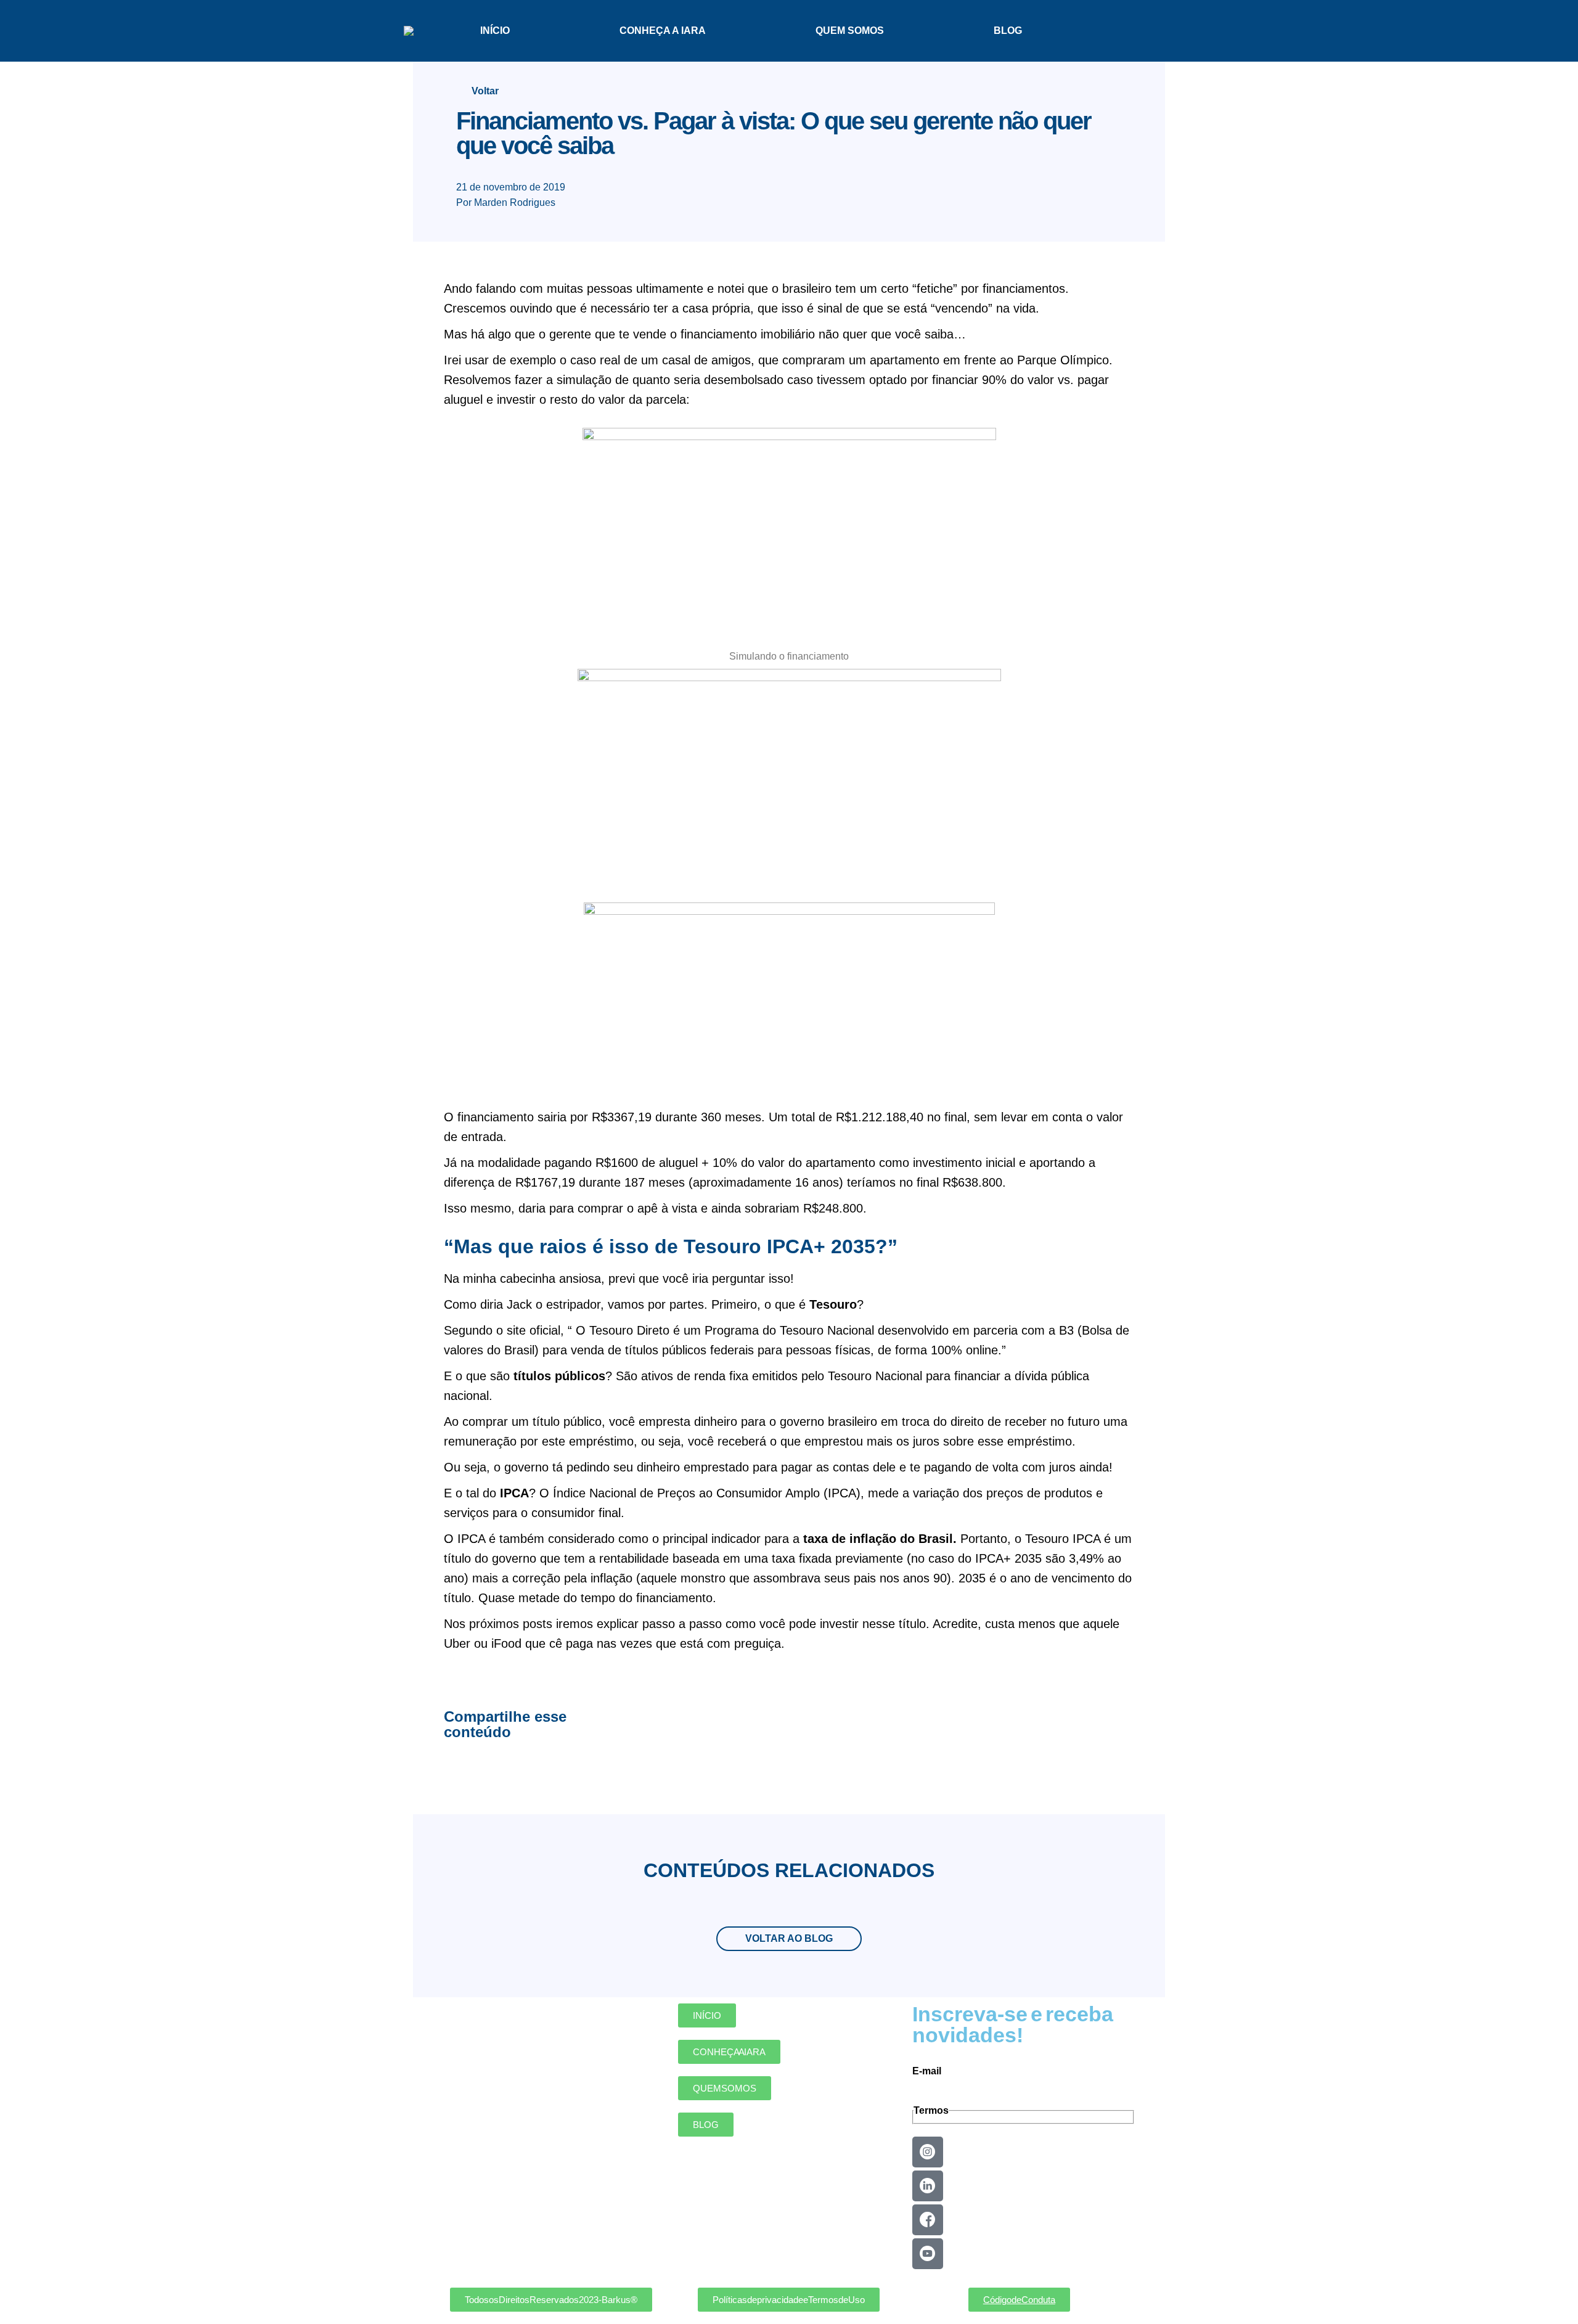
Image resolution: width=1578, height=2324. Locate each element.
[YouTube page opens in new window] (1144, 31)
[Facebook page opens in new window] (1122, 31)
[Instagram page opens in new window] (1166, 31)
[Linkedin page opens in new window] (1100, 31)
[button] (551, 2300)
